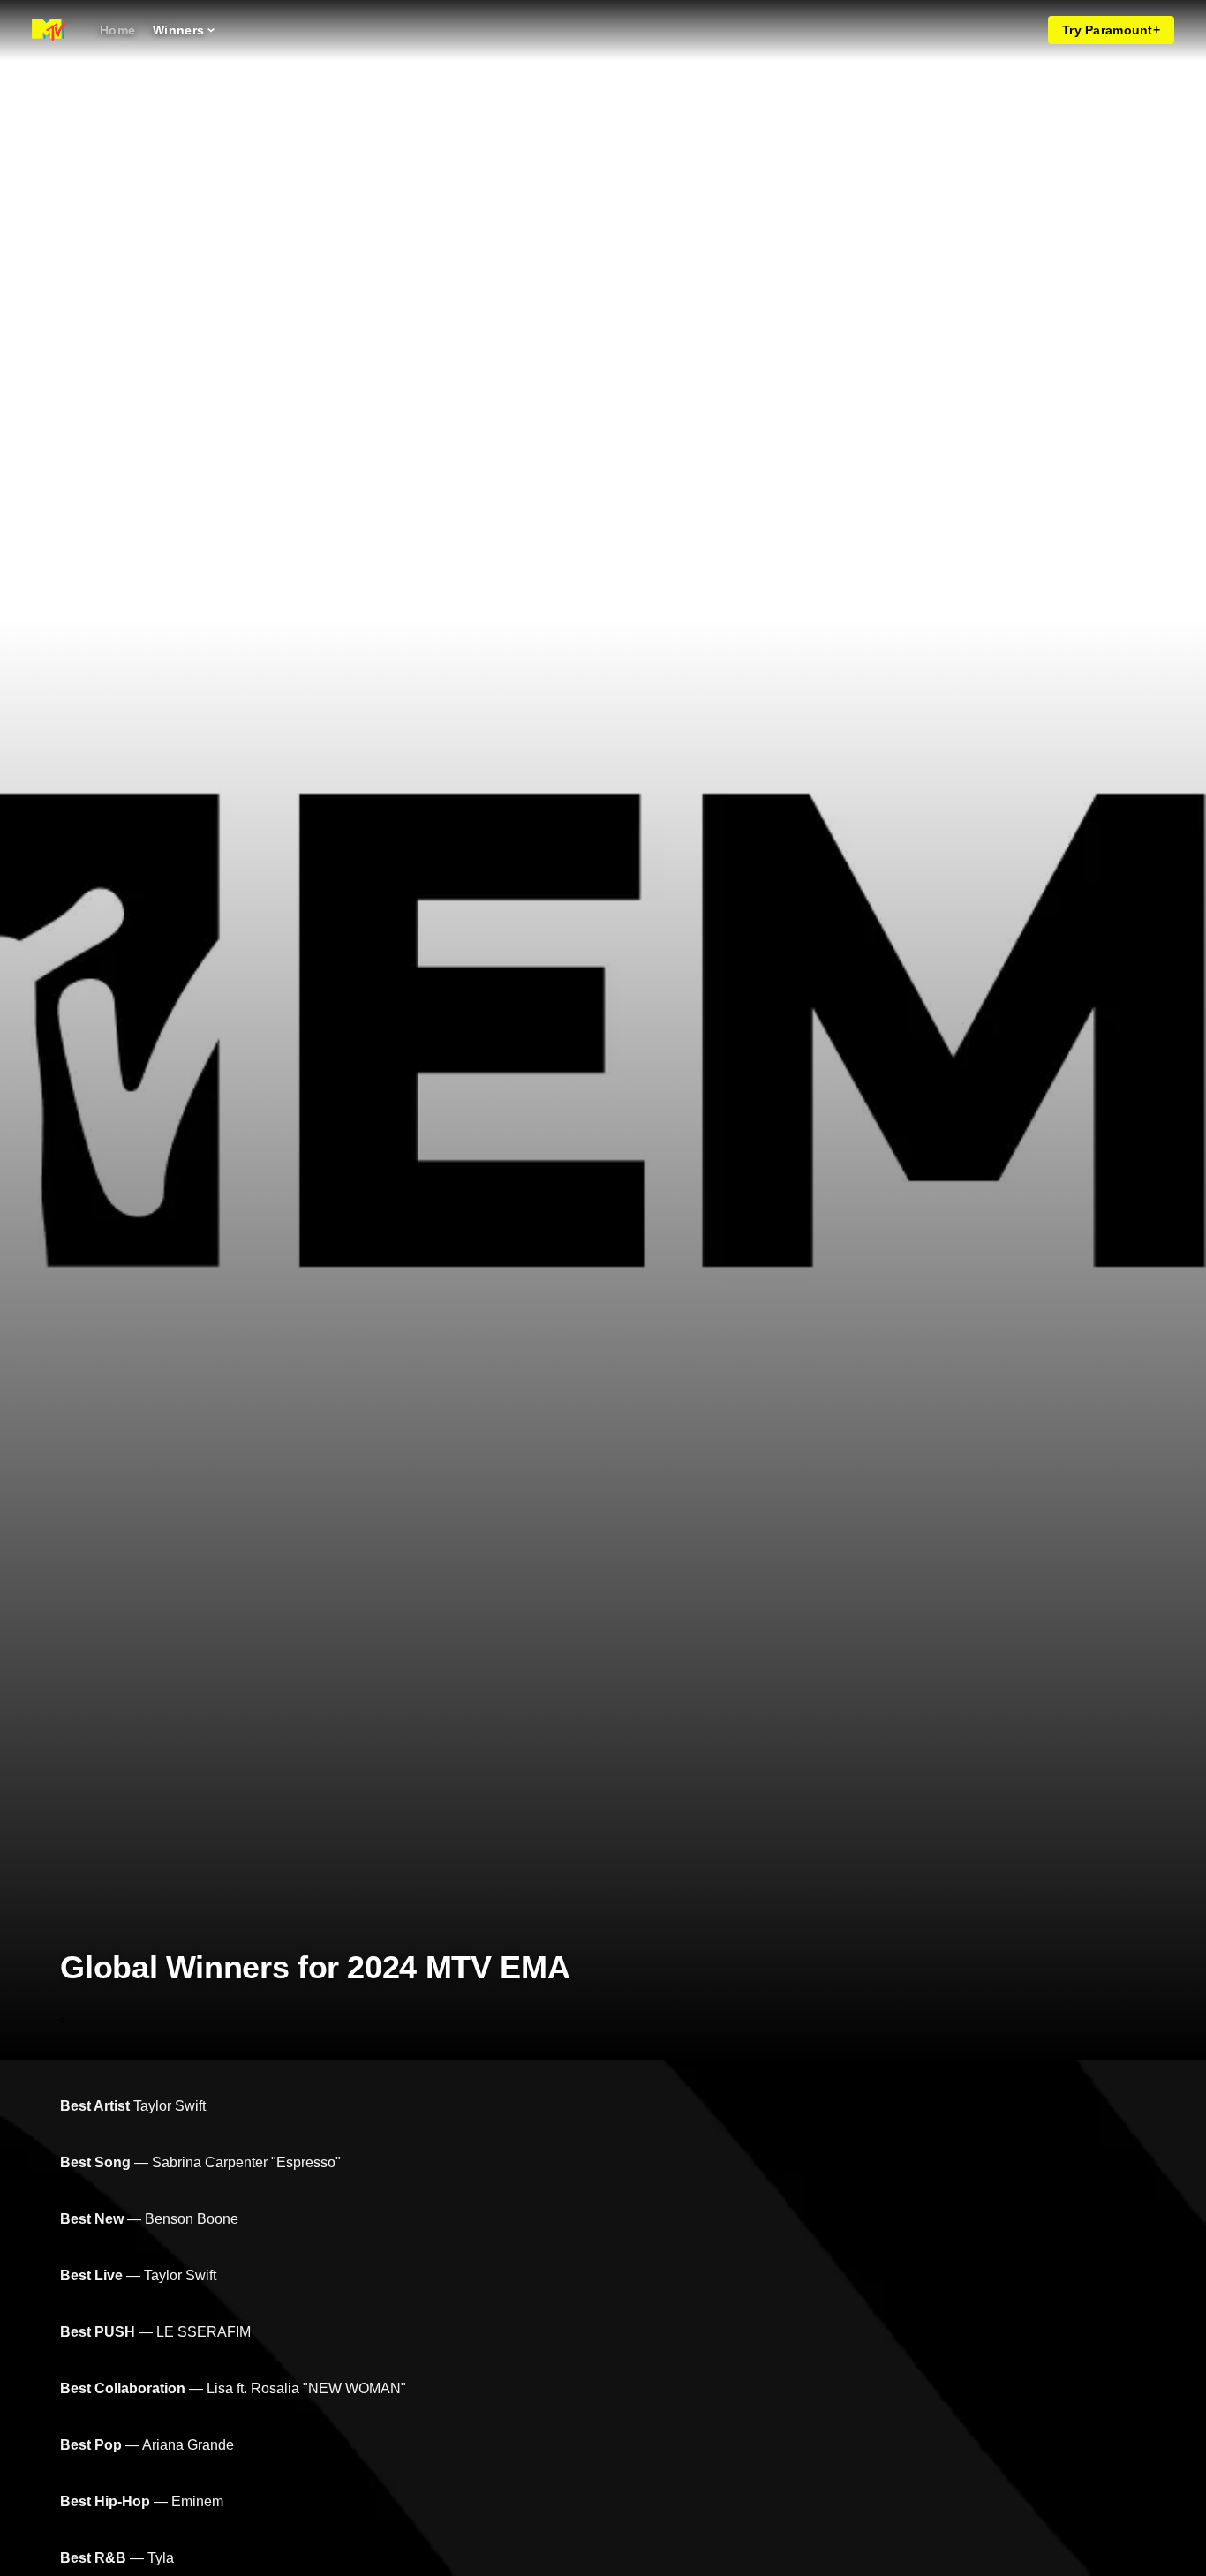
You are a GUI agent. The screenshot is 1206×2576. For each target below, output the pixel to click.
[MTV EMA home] (49, 30)
